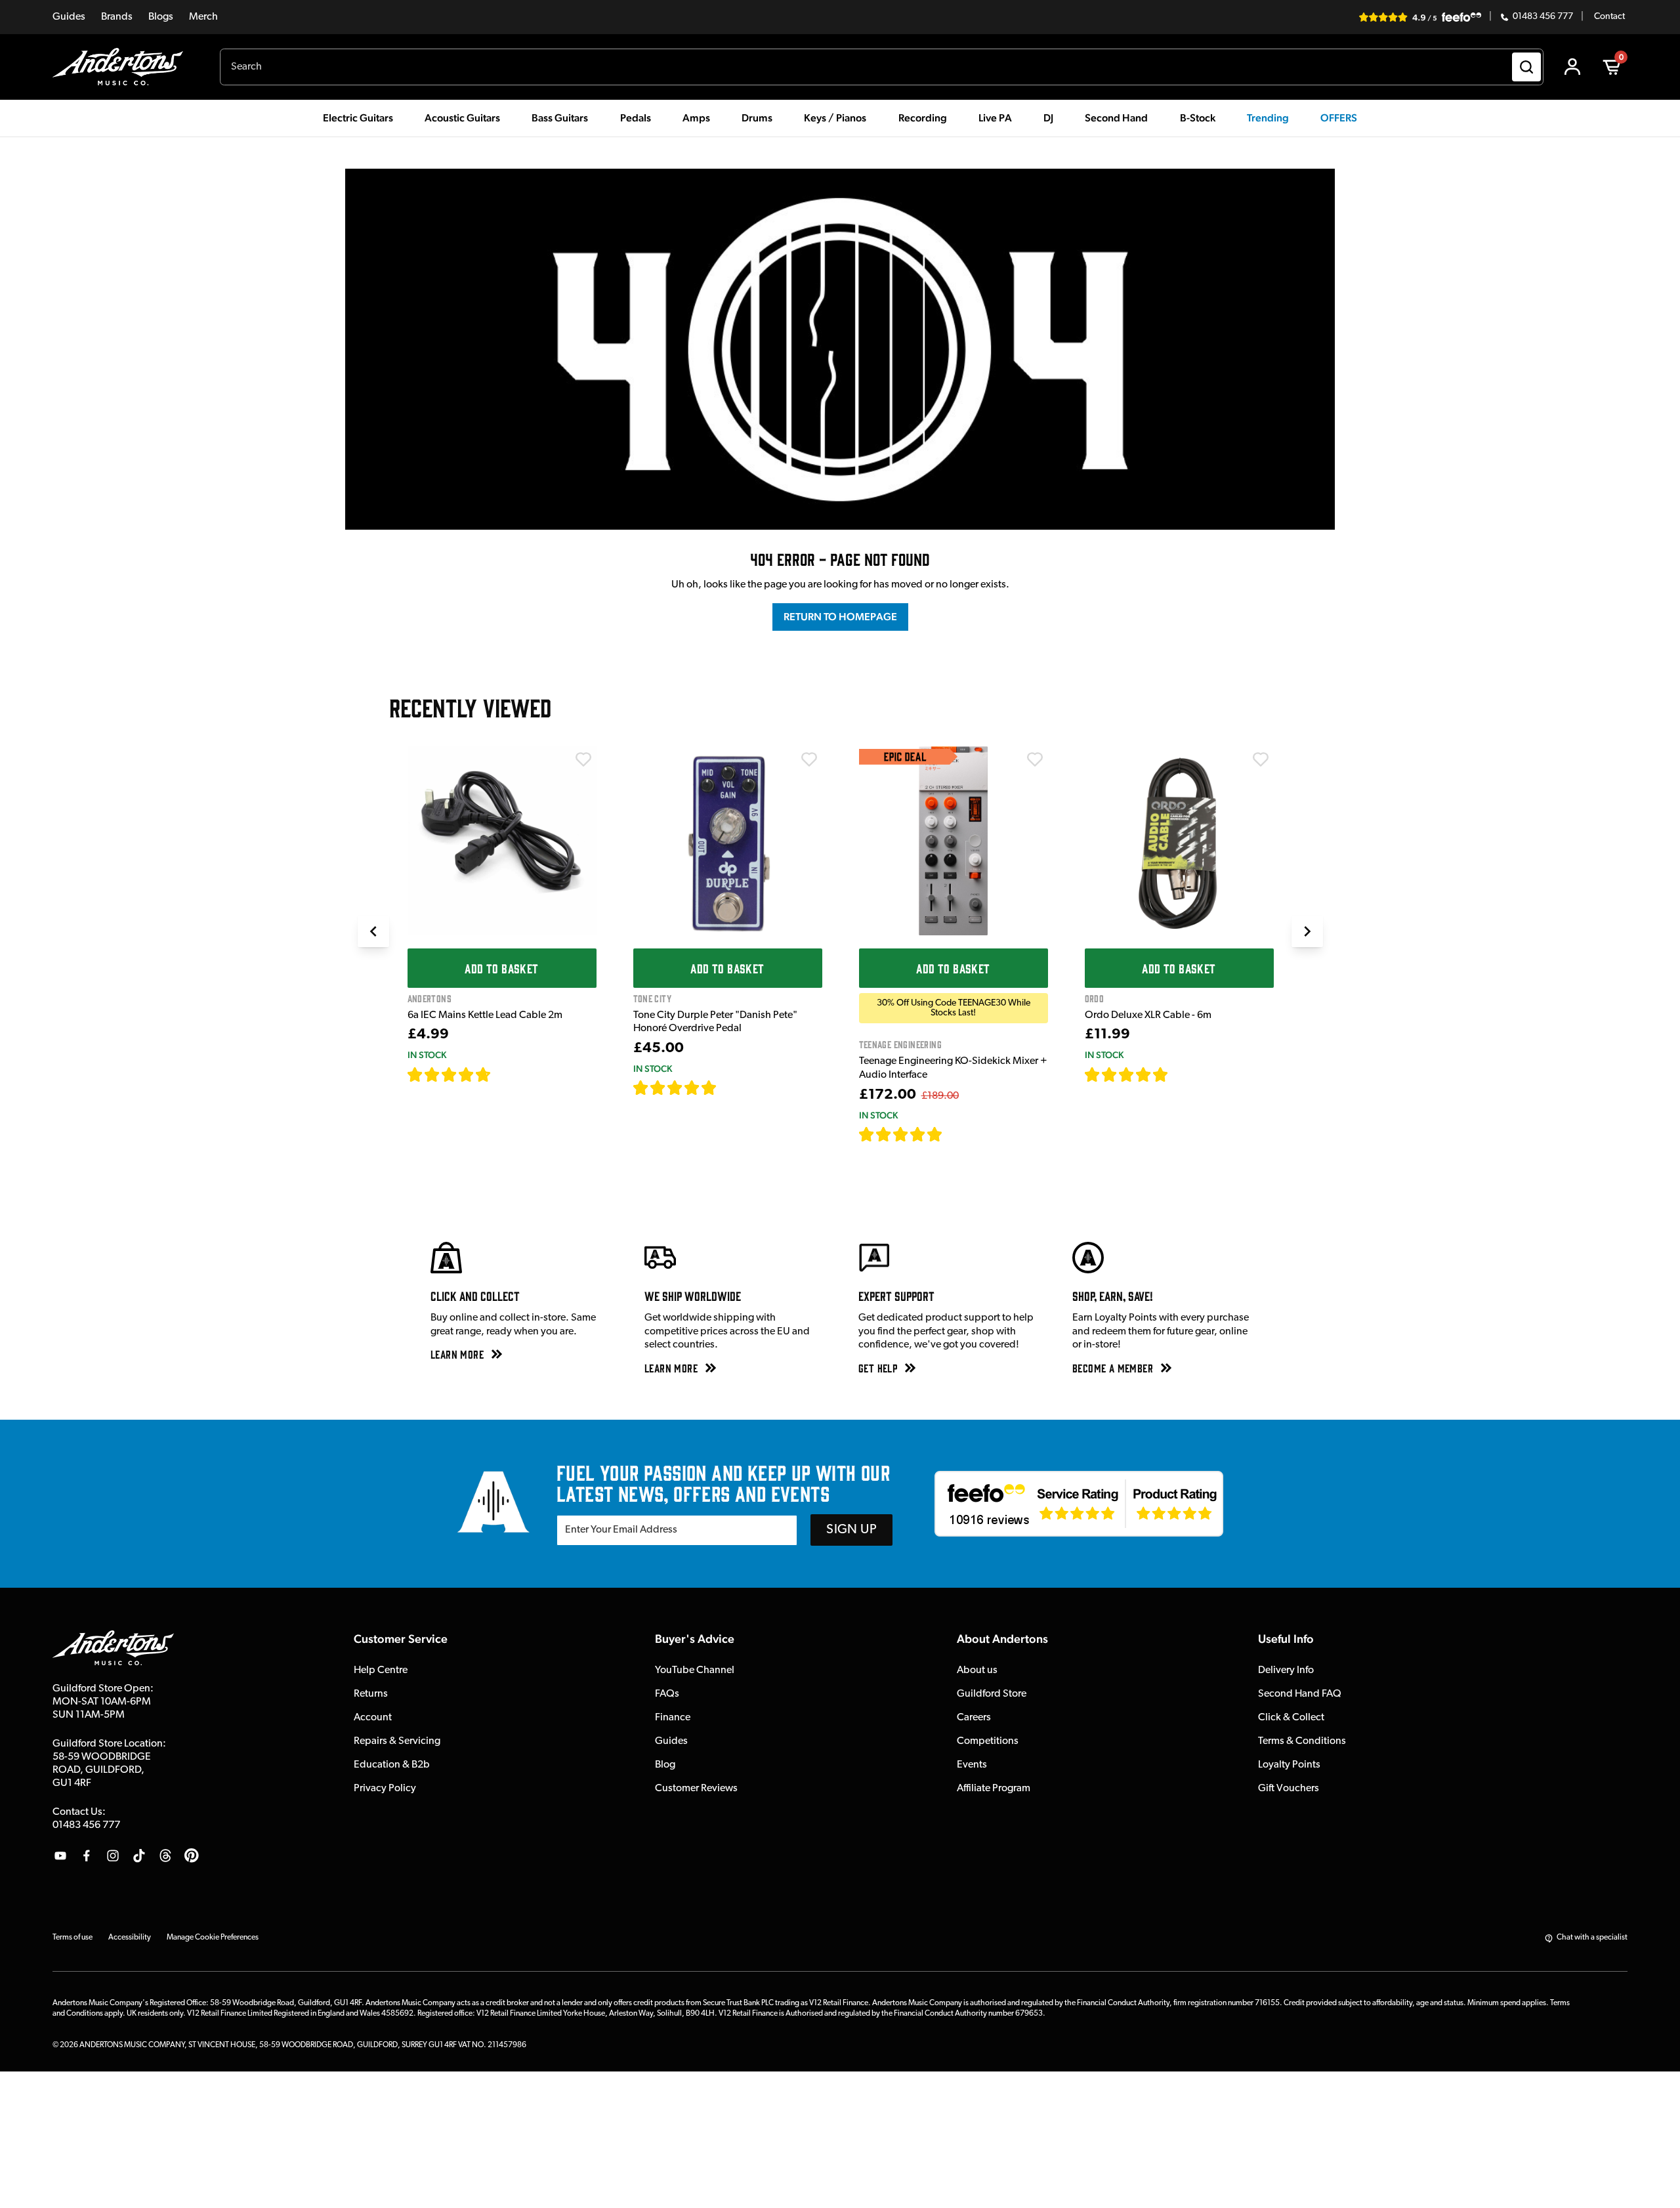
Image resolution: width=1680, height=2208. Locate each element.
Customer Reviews (696, 1789)
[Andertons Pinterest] (192, 1856)
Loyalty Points (1289, 1765)
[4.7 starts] (450, 1074)
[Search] (1526, 67)
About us (977, 1670)
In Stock (427, 1055)
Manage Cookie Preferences (213, 1938)
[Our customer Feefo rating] (1079, 1504)
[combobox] (882, 67)
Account (373, 1718)
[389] (732, 1088)
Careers (974, 1718)
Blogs (161, 17)
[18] (1180, 1074)
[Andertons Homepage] (123, 67)
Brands (117, 17)
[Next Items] (1307, 931)
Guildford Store (992, 1694)
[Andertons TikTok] (139, 1856)
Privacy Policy (385, 1789)
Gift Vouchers (1289, 1789)
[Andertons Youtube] (60, 1856)
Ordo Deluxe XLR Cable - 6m (1148, 1015)
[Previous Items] (373, 931)
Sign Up (851, 1530)
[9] (952, 1134)
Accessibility (130, 1938)
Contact (1609, 17)
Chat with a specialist (1592, 1938)
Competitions (988, 1741)
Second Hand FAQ (1300, 1694)
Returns (371, 1694)
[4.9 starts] (901, 1134)
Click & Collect (1291, 1718)
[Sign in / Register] (1572, 67)
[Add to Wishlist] (583, 759)
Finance (673, 1718)
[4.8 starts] (675, 1088)
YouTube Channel (695, 1670)
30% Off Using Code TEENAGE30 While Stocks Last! (954, 1008)
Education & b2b (392, 1765)
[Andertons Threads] (165, 1856)
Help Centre (381, 1670)
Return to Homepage (840, 617)
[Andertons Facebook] (87, 1856)
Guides (69, 17)
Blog (665, 1765)
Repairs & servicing (397, 1741)
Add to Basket (501, 968)
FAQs (667, 1694)
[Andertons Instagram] (113, 1856)
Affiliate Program (994, 1789)
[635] (506, 1074)
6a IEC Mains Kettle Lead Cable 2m (485, 1015)
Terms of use (73, 1938)
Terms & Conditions (1302, 1741)
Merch (203, 17)
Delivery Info (1286, 1670)
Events (972, 1765)
